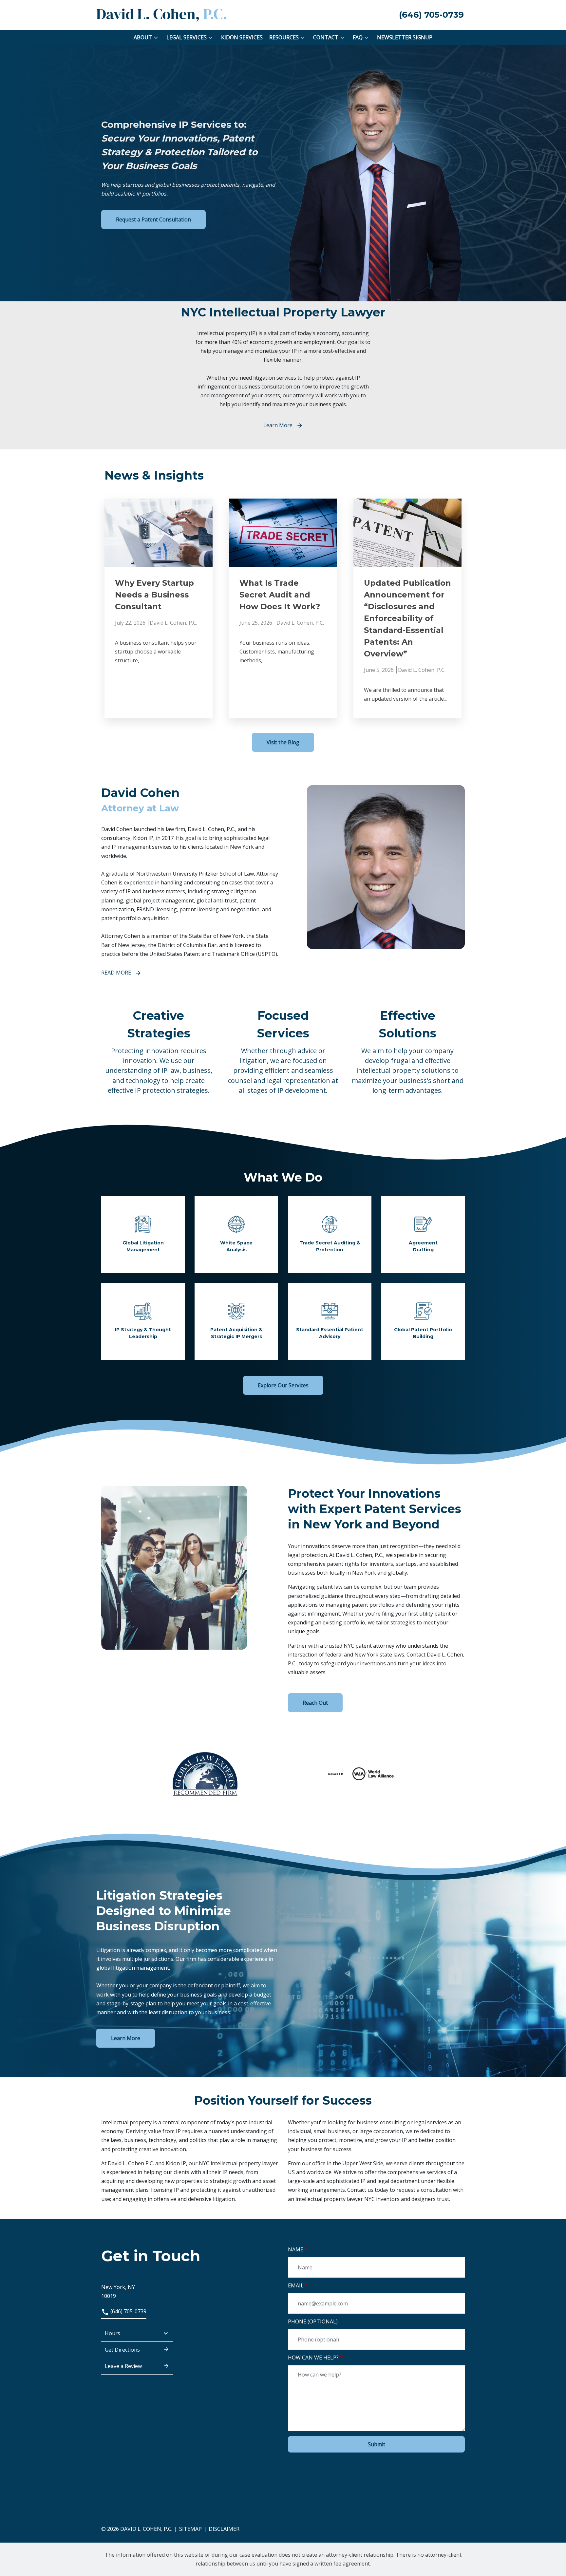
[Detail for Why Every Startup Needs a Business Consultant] (159, 609)
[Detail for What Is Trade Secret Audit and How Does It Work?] (283, 609)
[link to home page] (162, 14)
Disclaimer (224, 2529)
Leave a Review (123, 2366)
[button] (156, 38)
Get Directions (122, 2350)
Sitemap (190, 2529)
